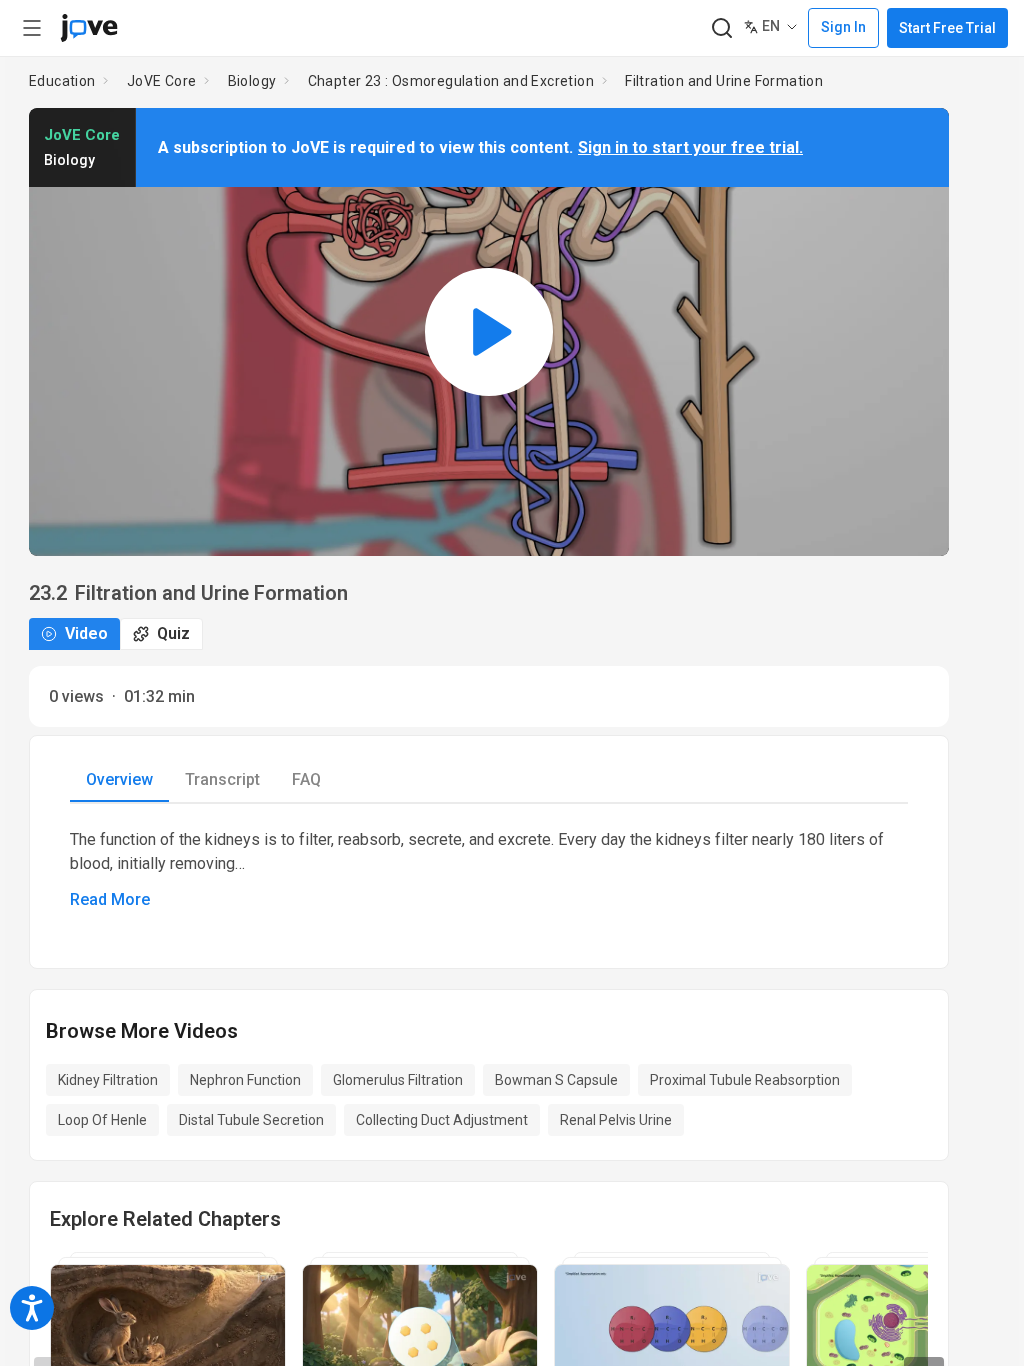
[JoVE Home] (89, 28)
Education (62, 81)
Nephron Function (245, 1080)
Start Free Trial (947, 28)
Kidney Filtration (108, 1080)
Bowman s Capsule (556, 1080)
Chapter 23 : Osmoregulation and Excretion (451, 81)
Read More (110, 899)
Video (86, 633)
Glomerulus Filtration (398, 1080)
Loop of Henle (102, 1120)
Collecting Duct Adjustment (442, 1120)
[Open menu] (32, 28)
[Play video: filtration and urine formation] (489, 332)
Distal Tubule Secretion (251, 1120)
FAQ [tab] (306, 779)
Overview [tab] (119, 779)
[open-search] (721, 28)
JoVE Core (162, 81)
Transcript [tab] (222, 779)
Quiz (173, 633)
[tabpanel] (489, 870)
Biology (252, 81)
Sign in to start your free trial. (690, 147)
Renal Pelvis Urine (616, 1120)
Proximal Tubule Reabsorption (745, 1080)
